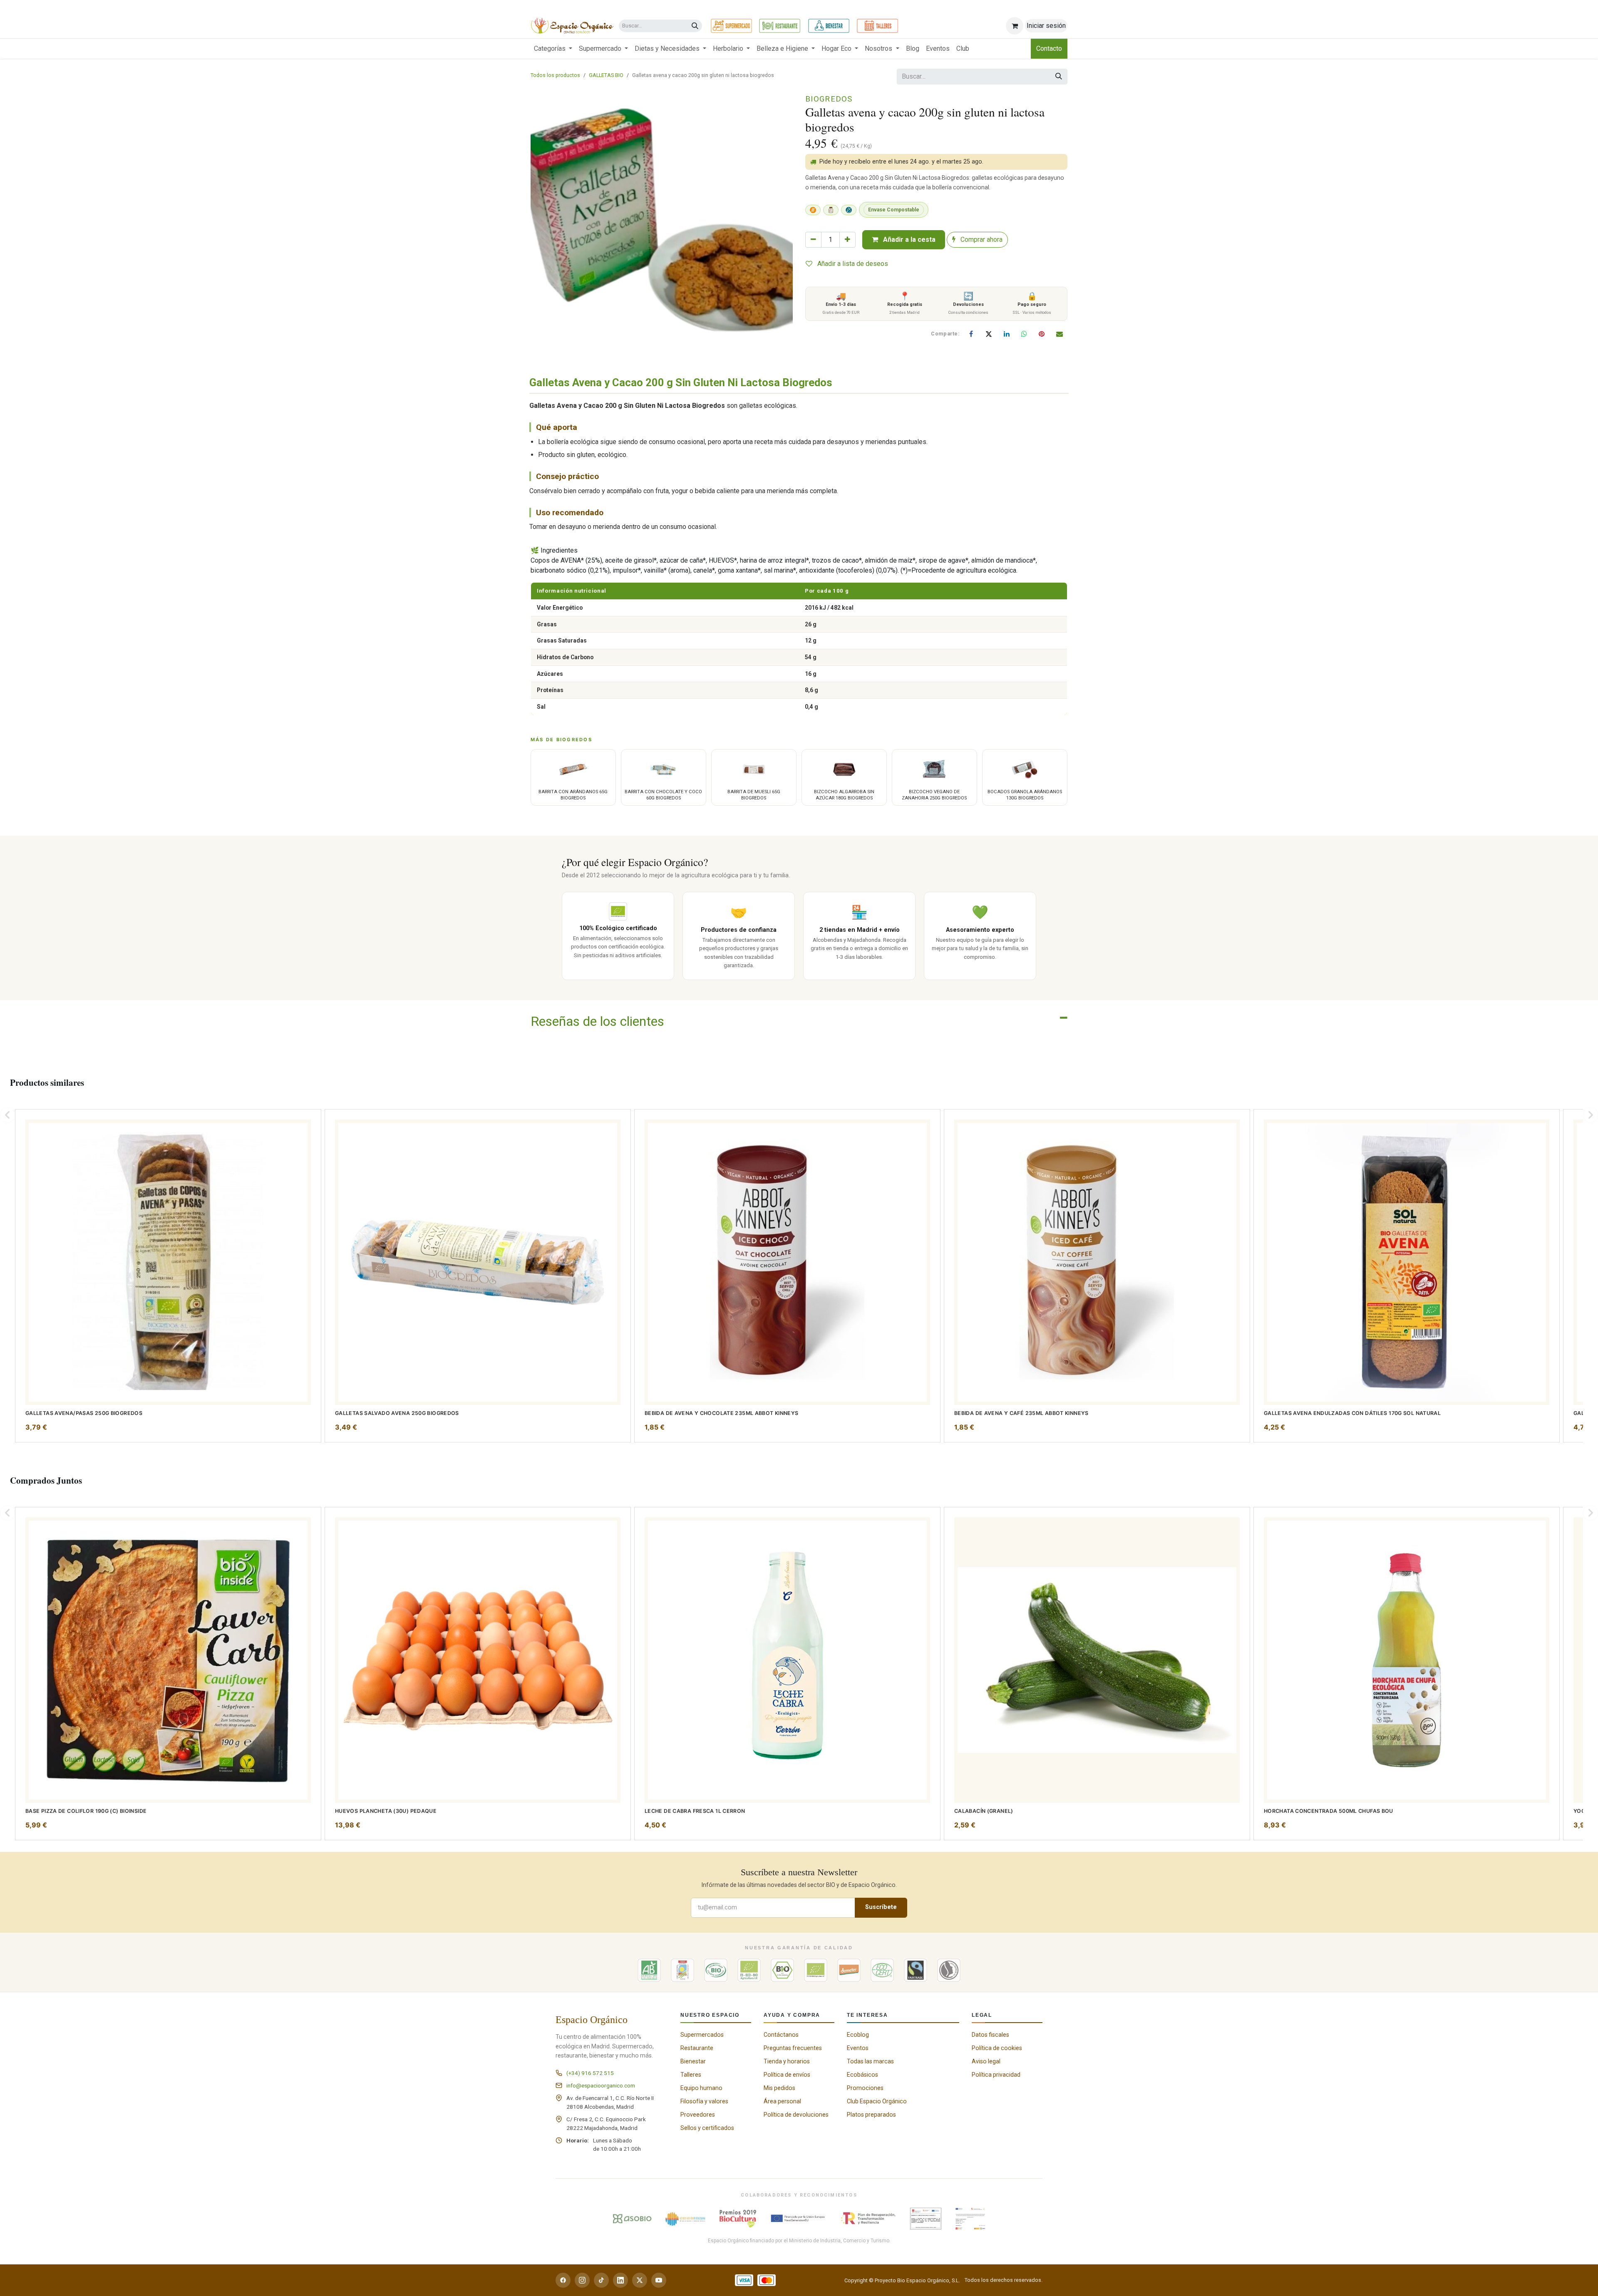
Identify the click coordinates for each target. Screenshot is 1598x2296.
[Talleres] (877, 26)
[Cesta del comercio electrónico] (1015, 26)
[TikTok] (601, 2280)
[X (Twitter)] (640, 2280)
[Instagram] (582, 2280)
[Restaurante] (780, 26)
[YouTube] (659, 2280)
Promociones (865, 2088)
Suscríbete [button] (881, 1907)
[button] (7, 1115)
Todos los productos (555, 75)
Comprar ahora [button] (981, 240)
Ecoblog (858, 2035)
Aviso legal (986, 2061)
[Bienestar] (829, 26)
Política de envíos (787, 2075)
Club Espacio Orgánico (877, 2101)
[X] (989, 334)
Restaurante (697, 2048)
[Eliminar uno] (813, 240)
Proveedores (698, 2115)
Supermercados (702, 2035)
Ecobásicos (862, 2075)
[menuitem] (553, 49)
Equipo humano (701, 2088)
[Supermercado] (731, 26)
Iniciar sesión (1046, 26)
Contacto (1049, 48)
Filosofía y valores (704, 2101)
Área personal (782, 2101)
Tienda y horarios (787, 2061)
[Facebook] (971, 334)
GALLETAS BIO (606, 75)
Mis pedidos (779, 2088)
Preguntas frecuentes (793, 2048)
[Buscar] (695, 26)
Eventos (858, 2048)
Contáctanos (781, 2035)
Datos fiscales (990, 2035)
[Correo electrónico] (1060, 334)
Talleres (691, 2075)
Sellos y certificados (707, 2128)
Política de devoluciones (796, 2115)
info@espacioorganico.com (601, 2085)
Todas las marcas (870, 2061)
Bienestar (693, 2061)
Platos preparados (871, 2115)
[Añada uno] (847, 240)
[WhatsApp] (1024, 334)
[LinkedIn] (1007, 334)
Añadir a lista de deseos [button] (852, 264)
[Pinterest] (1042, 334)
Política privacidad (996, 2075)
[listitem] (168, 1276)
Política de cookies (997, 2048)
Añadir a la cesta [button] (908, 240)
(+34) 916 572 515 (590, 2073)
